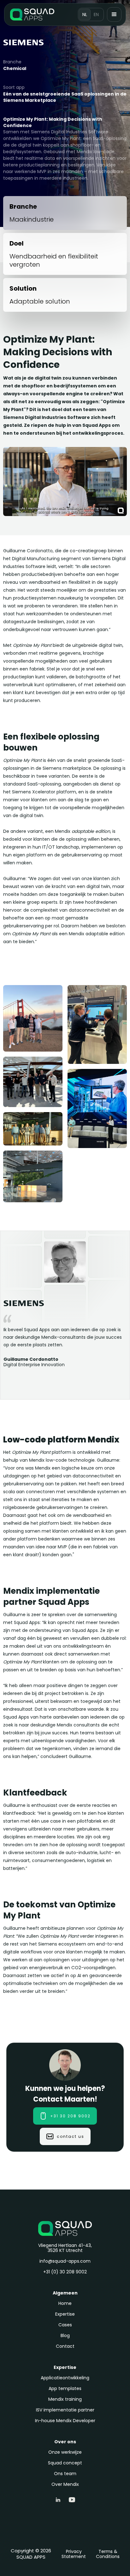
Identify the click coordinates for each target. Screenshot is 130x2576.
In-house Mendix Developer (65, 2421)
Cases (65, 2325)
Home (65, 2303)
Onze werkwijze (65, 2452)
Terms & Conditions (108, 2554)
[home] (32, 15)
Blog (65, 2335)
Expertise (65, 2314)
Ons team (65, 2474)
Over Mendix (65, 2484)
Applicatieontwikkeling (65, 2378)
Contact (65, 2346)
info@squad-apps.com (65, 2261)
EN (96, 15)
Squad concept (65, 2463)
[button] (114, 15)
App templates (65, 2388)
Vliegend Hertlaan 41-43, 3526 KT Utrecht (65, 2248)
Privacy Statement (74, 2554)
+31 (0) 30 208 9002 (65, 2272)
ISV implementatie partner (65, 2410)
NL (85, 15)
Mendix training (65, 2399)
